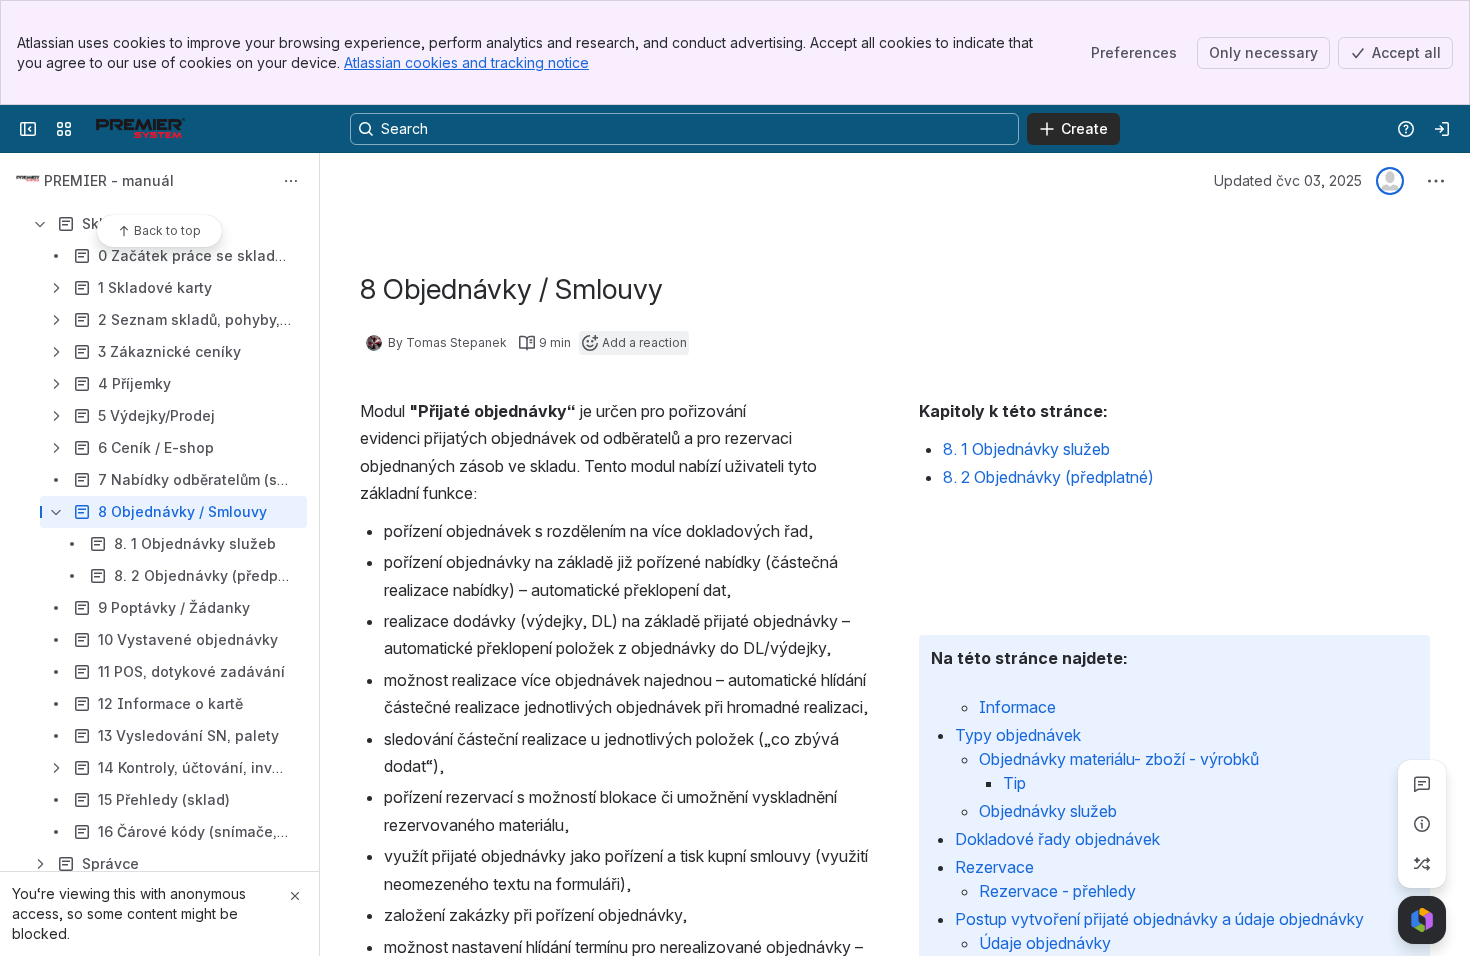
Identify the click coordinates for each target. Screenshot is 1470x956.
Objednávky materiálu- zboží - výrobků (1119, 759)
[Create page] (1422, 864)
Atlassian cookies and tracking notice (466, 62)
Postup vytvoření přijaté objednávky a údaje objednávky (1159, 919)
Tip (1014, 783)
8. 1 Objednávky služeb (1026, 449)
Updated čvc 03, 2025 (1288, 180)
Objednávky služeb (1048, 811)
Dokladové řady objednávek (1057, 839)
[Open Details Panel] (1422, 824)
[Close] (295, 896)
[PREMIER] (139, 129)
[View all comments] (1422, 784)
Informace (1017, 707)
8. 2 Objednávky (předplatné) (1048, 477)
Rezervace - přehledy (1057, 891)
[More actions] (291, 181)
